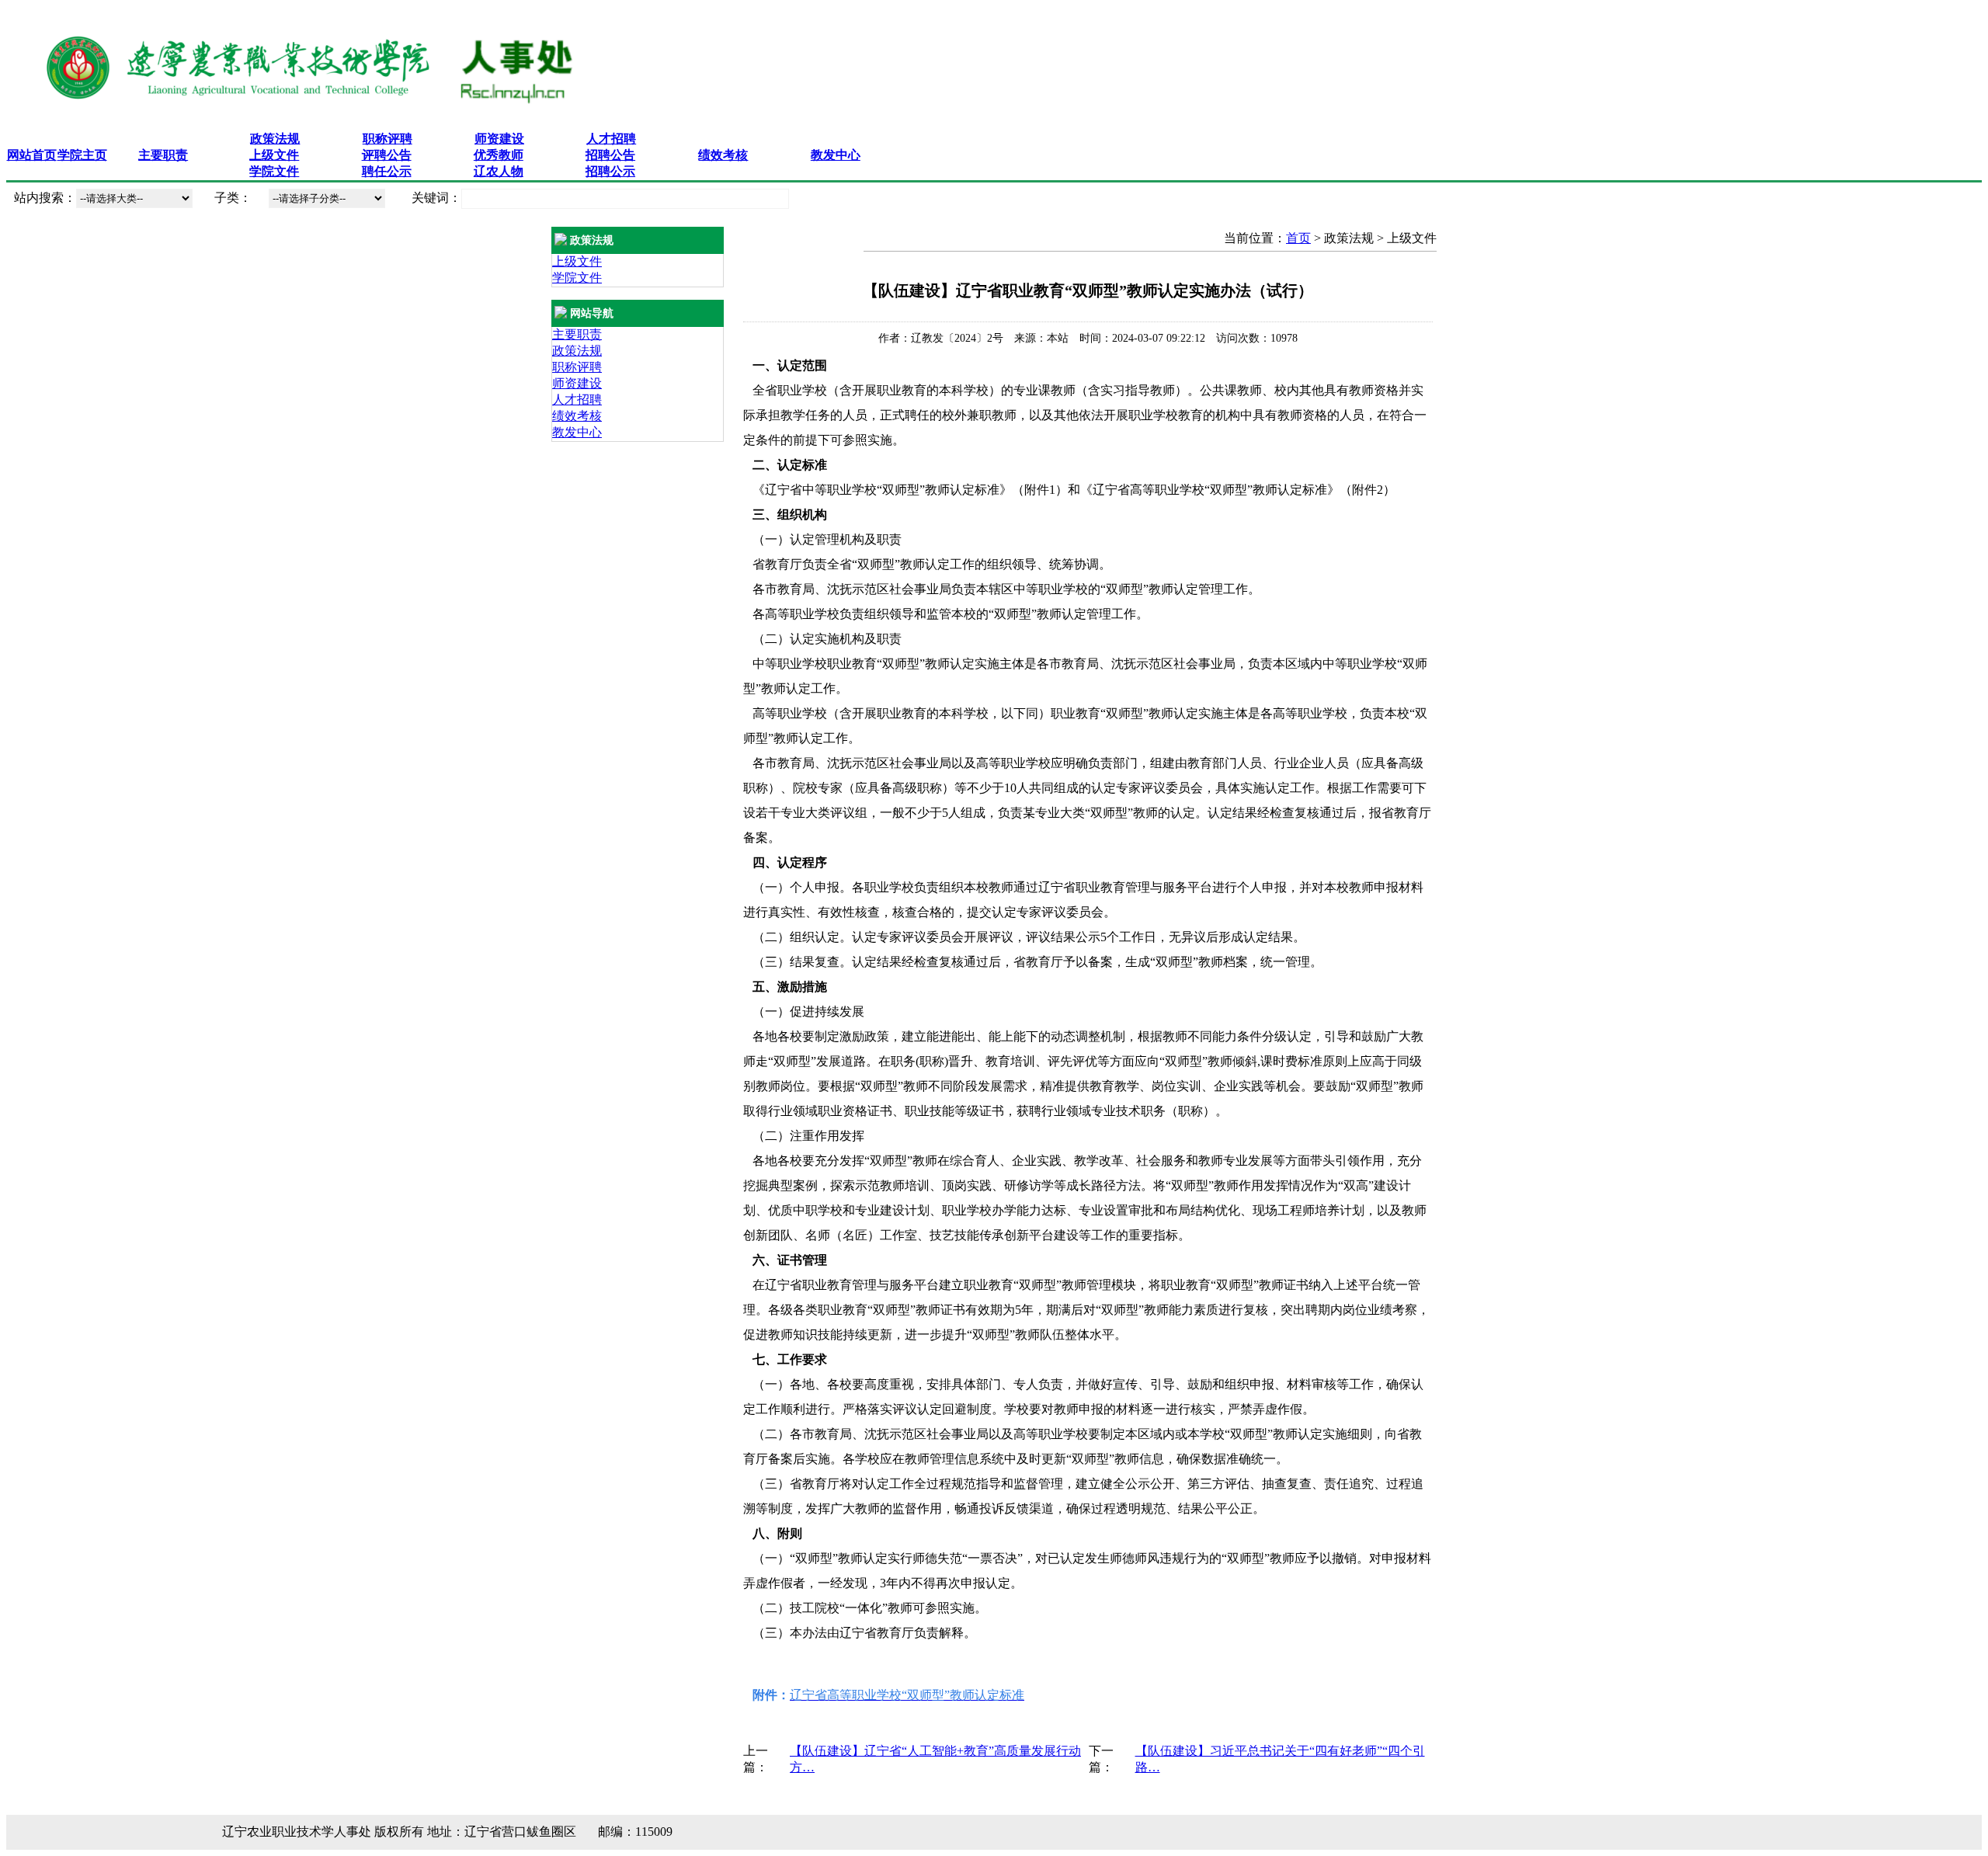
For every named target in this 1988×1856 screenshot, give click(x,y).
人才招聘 (611, 139)
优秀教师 (499, 155)
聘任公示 (387, 171)
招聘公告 (610, 155)
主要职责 (163, 155)
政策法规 (275, 139)
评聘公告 (387, 155)
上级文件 (274, 155)
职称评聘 (388, 139)
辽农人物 (499, 171)
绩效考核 (723, 155)
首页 (1298, 238)
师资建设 (499, 139)
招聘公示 (610, 171)
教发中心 (836, 155)
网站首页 (32, 155)
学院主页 (82, 155)
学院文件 (274, 171)
